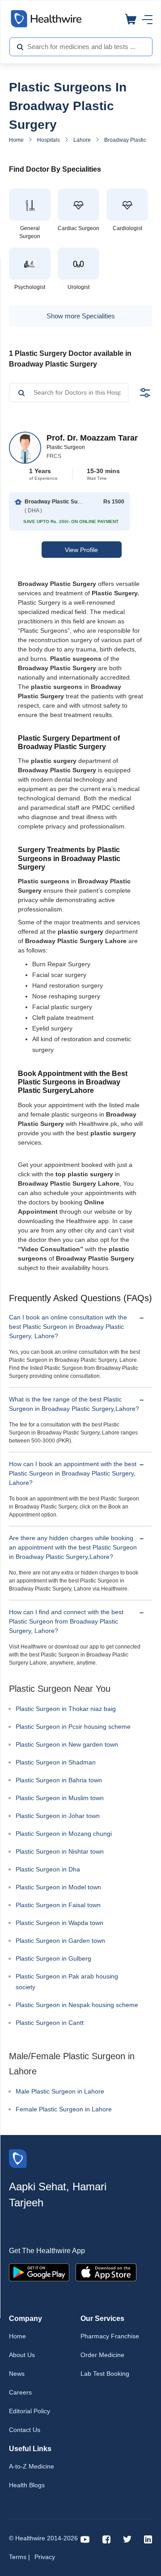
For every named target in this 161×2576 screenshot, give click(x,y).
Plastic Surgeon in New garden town (67, 1744)
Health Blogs (27, 2485)
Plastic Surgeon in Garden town (60, 1941)
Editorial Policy (30, 2411)
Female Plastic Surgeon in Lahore (64, 2109)
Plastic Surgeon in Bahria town (59, 1780)
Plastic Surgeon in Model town (58, 1887)
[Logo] (18, 2158)
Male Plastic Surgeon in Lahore (60, 2091)
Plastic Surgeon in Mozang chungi (64, 1834)
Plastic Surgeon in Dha (48, 1869)
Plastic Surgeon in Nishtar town (60, 1851)
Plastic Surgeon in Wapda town (59, 1923)
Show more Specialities (81, 316)
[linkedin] (148, 2539)
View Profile (81, 550)
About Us (22, 2355)
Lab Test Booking (105, 2374)
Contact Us (25, 2430)
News (17, 2374)
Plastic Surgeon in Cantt (50, 2023)
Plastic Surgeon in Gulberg (53, 1958)
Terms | (19, 2557)
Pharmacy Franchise (110, 2336)
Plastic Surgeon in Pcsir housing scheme (73, 1727)
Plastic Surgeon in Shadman (56, 1762)
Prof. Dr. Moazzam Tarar (92, 438)
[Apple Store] (106, 2271)
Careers (20, 2392)
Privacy (45, 2557)
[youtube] (85, 2539)
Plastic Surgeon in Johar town (58, 1816)
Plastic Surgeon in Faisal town (58, 1905)
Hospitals (49, 140)
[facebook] (106, 2539)
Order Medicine (102, 2355)
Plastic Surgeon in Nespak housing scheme (77, 2005)
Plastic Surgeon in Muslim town (60, 1798)
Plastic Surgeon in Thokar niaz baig (66, 1709)
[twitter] (127, 2539)
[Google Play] (39, 2271)
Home (16, 140)
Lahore (82, 140)
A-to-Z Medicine (32, 2466)
